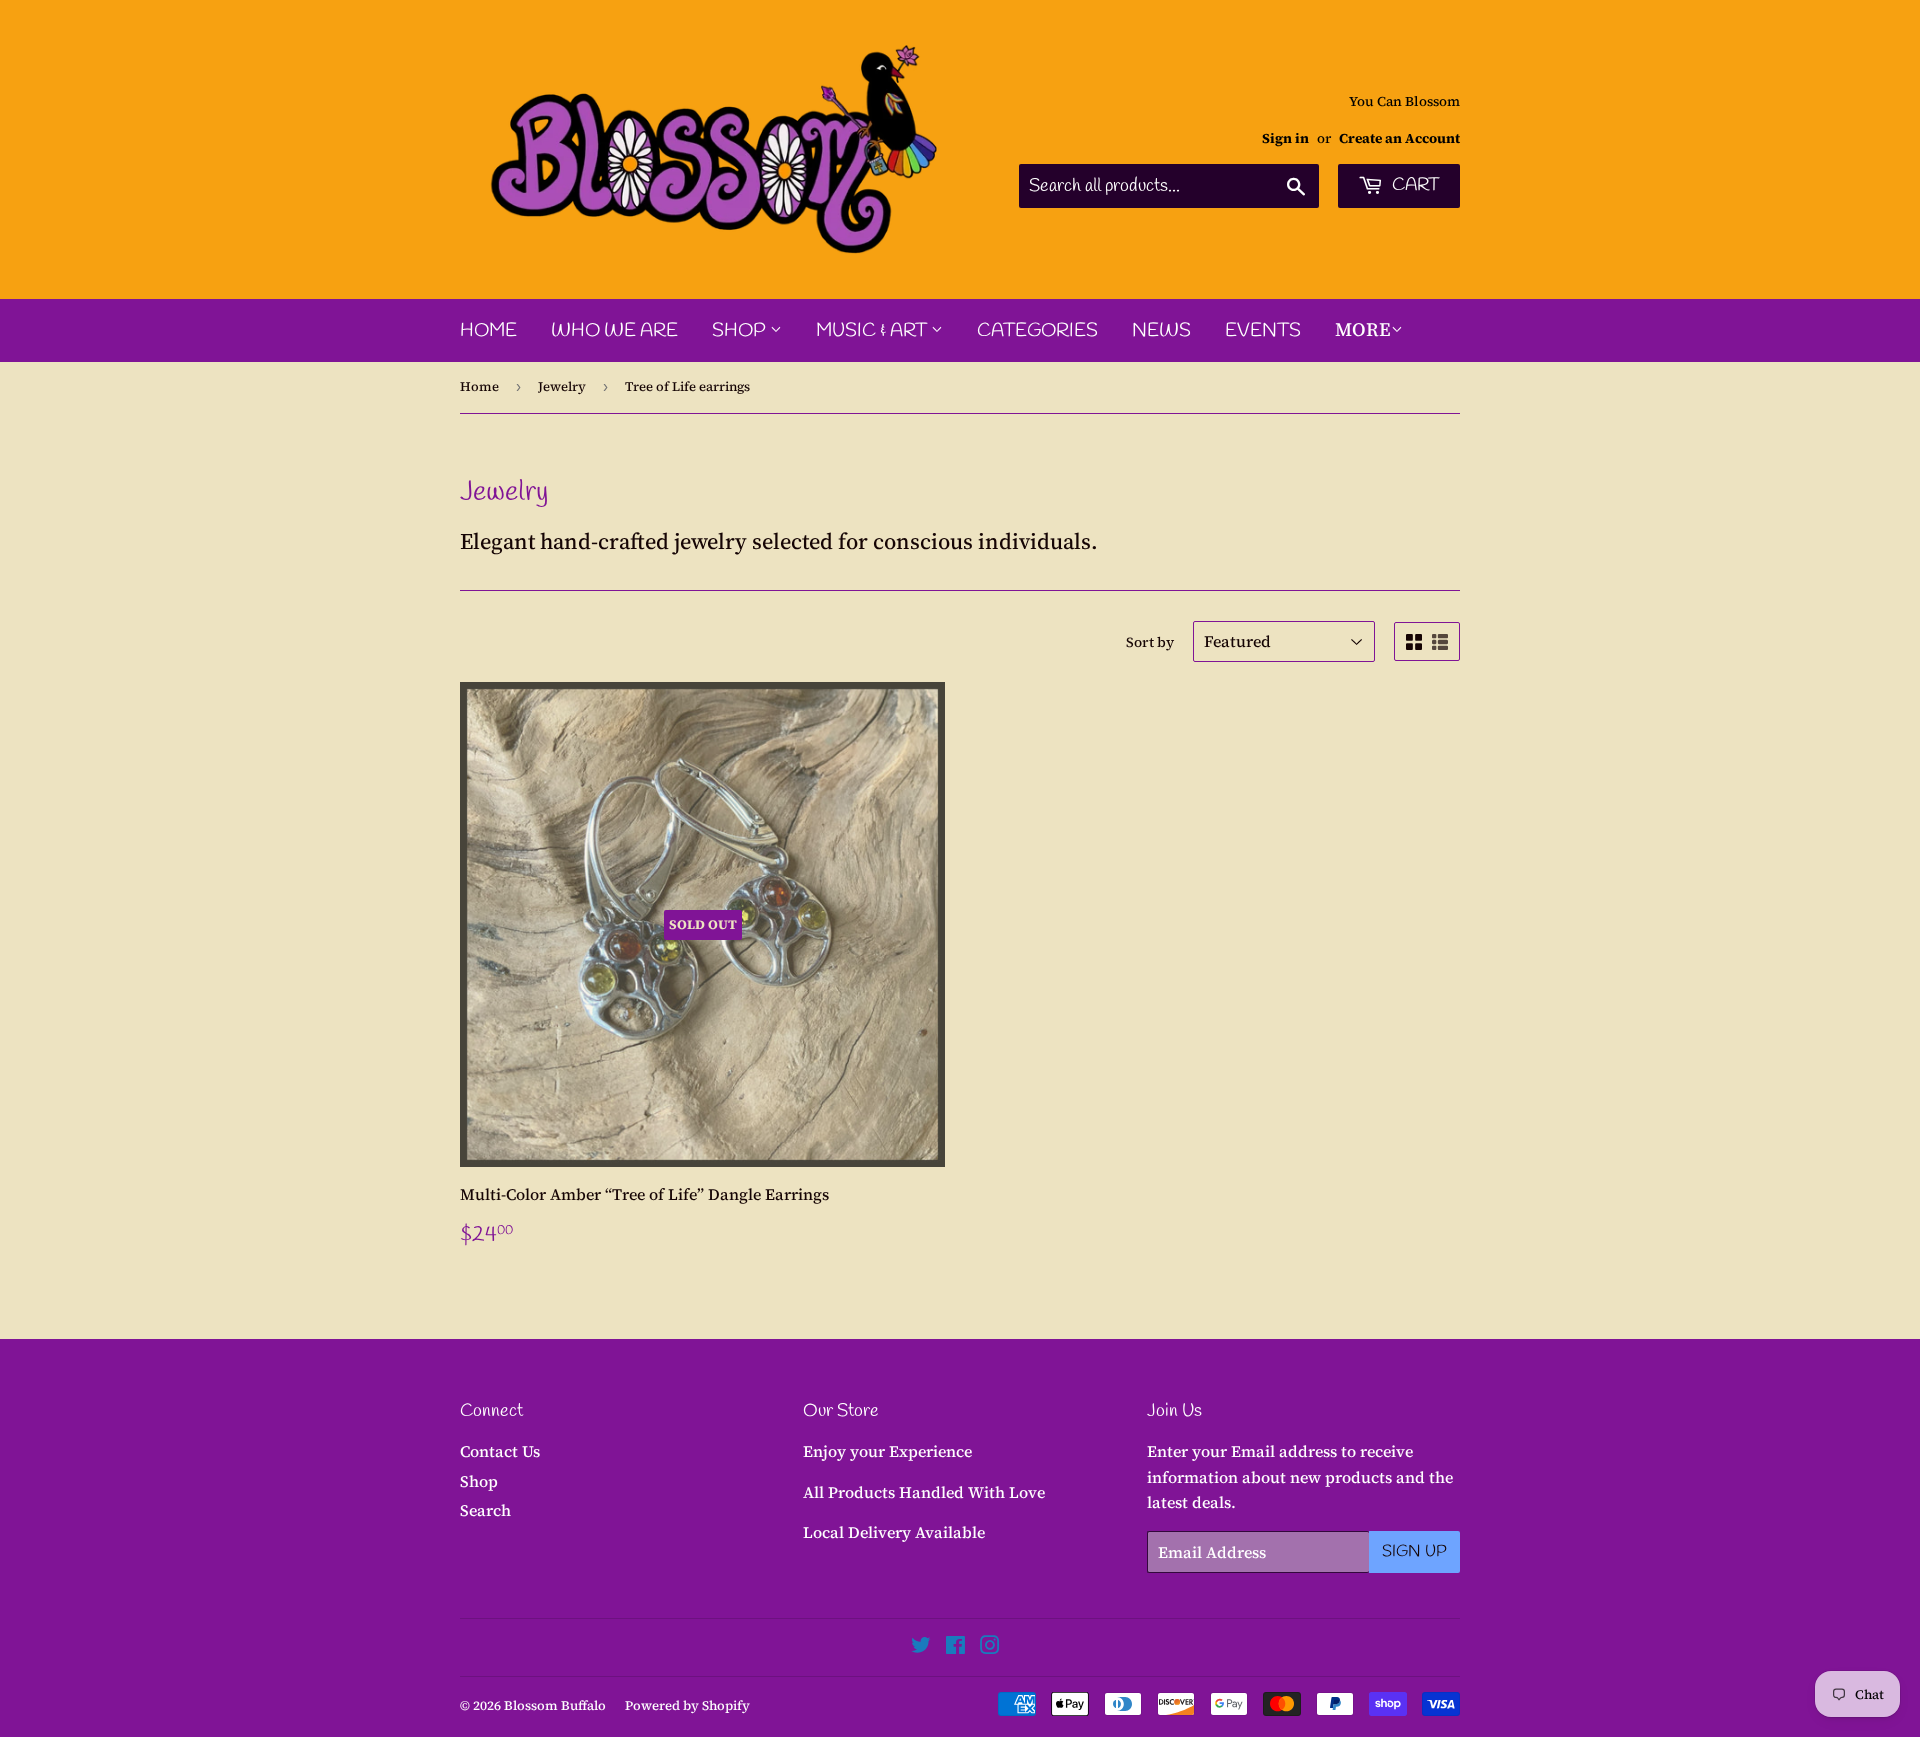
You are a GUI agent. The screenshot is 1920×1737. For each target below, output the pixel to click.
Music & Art (873, 331)
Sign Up (1414, 1551)
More (1363, 329)
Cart (1414, 185)
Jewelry (562, 386)
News (1161, 331)
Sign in (1285, 138)
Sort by (1150, 642)
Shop (741, 331)
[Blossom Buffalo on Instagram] (990, 1647)
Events (1263, 331)
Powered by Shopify (687, 1705)
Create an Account (1399, 138)
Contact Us (500, 1451)
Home (488, 331)
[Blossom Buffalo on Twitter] (921, 1647)
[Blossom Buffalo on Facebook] (955, 1647)
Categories (1037, 331)
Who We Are (614, 331)
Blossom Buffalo (555, 1705)
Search (485, 1510)
